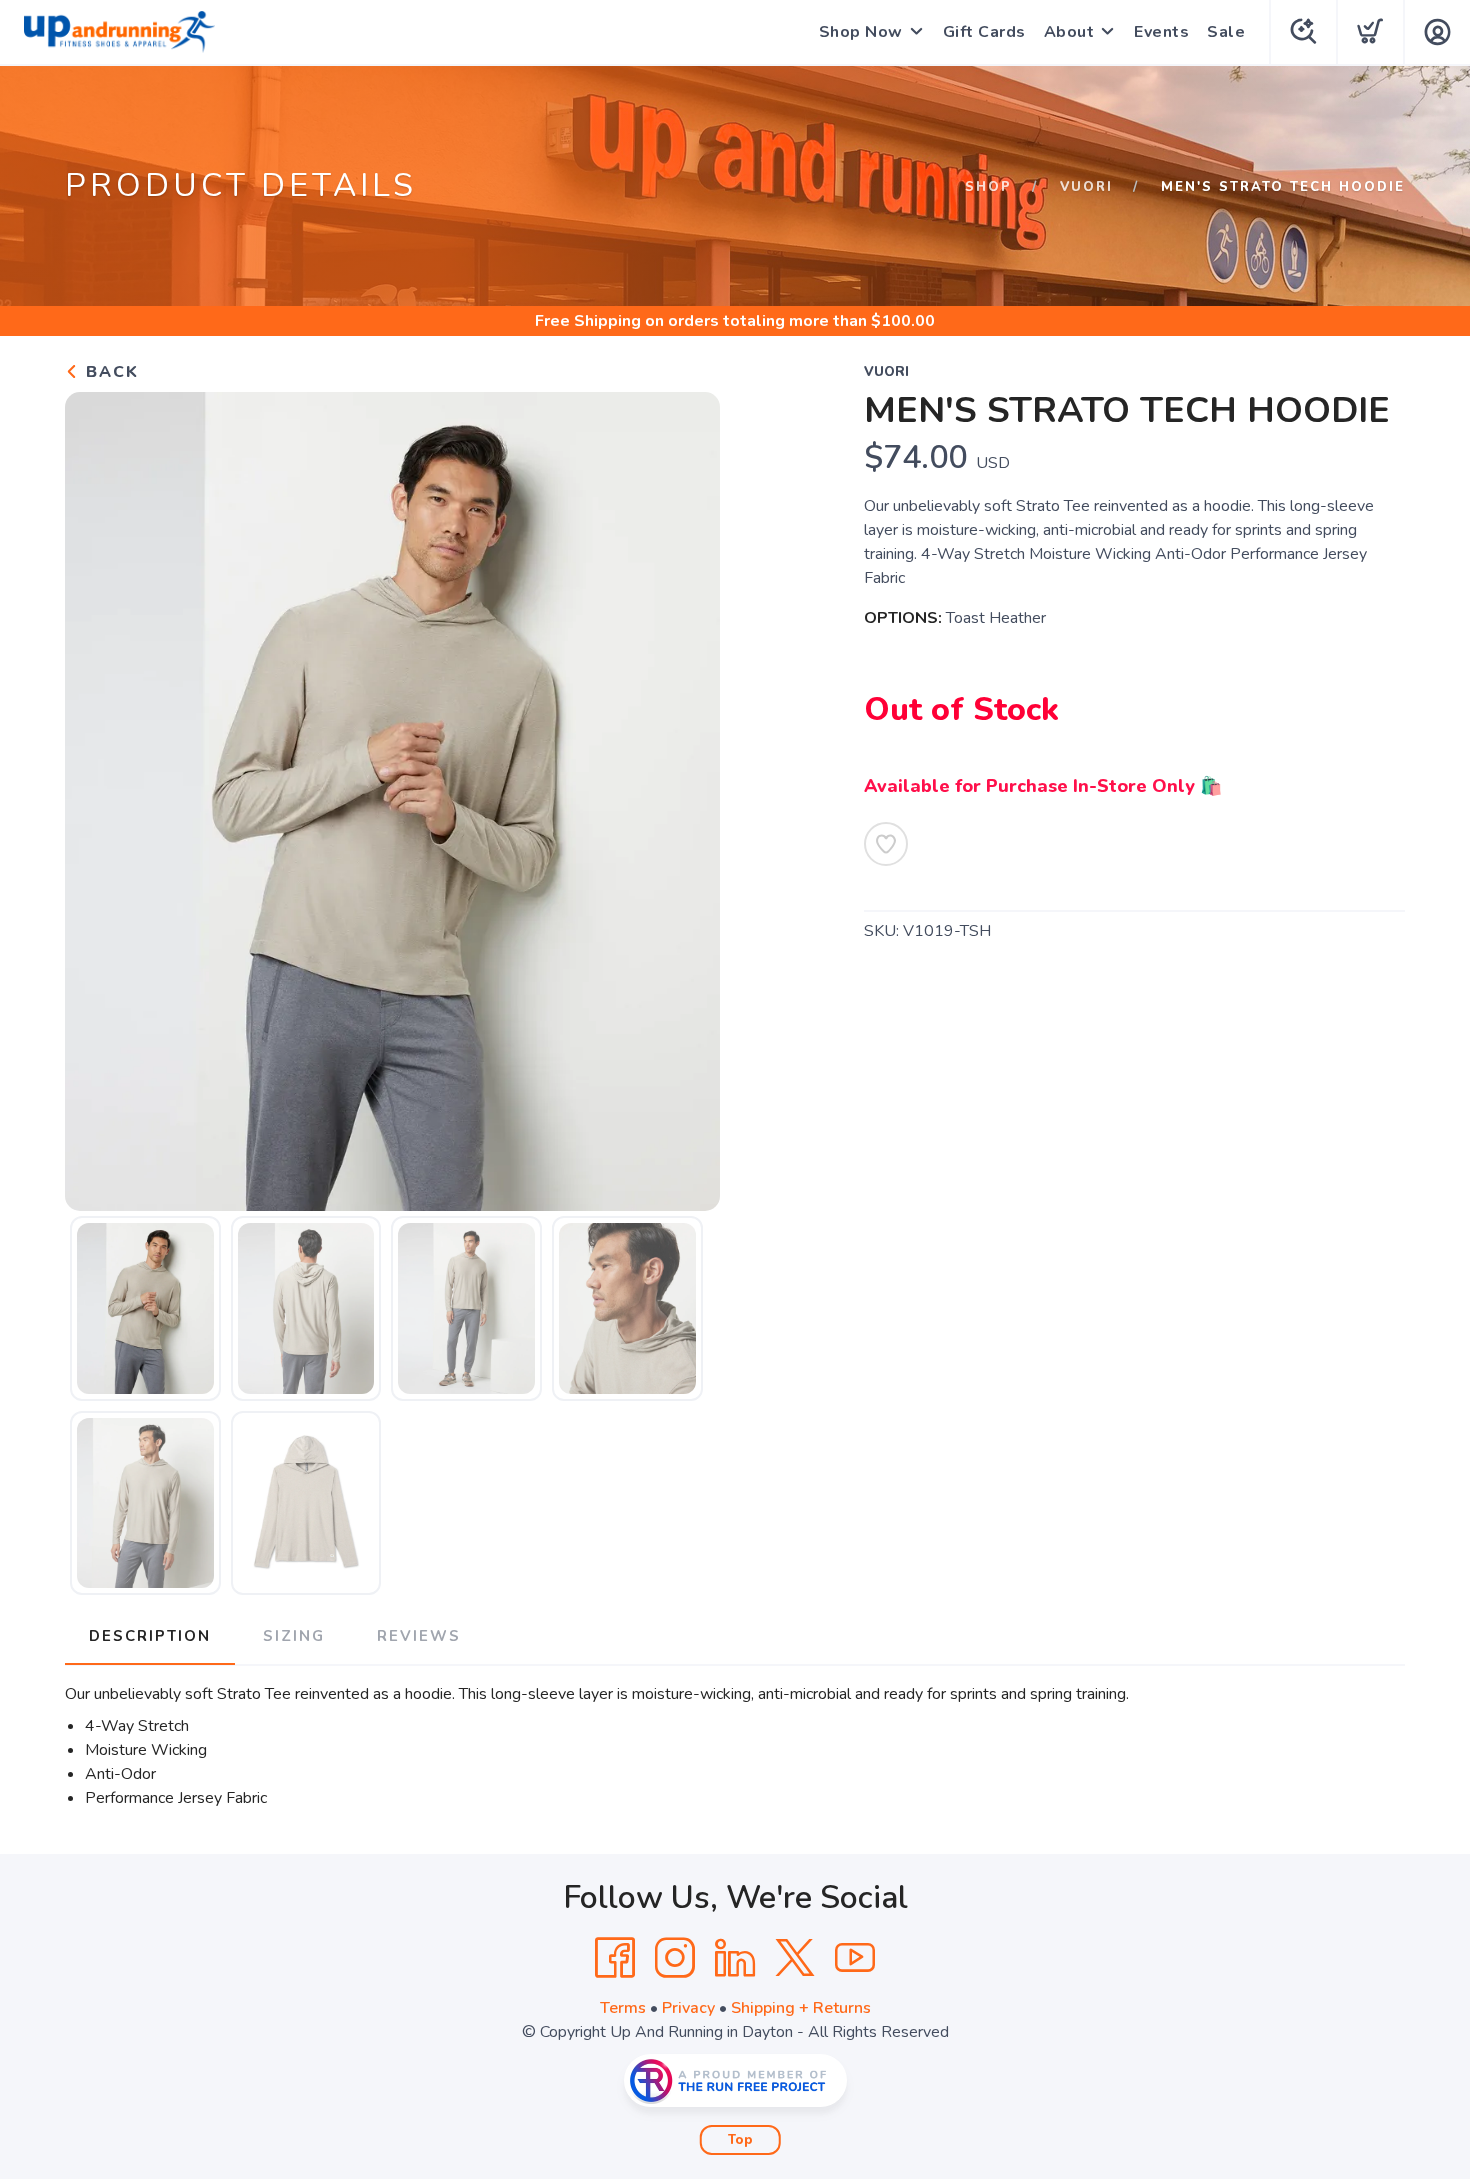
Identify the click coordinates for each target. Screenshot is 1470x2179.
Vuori (1086, 187)
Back (109, 372)
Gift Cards (984, 32)
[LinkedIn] (735, 1958)
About (1069, 32)
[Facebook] (615, 1958)
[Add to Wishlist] (886, 844)
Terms (623, 2008)
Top (740, 2140)
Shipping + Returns (801, 2008)
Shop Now (861, 32)
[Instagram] (675, 1958)
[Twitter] (795, 1958)
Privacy (688, 2008)
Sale (1226, 32)
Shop (988, 187)
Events (1161, 32)
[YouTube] (855, 1958)
